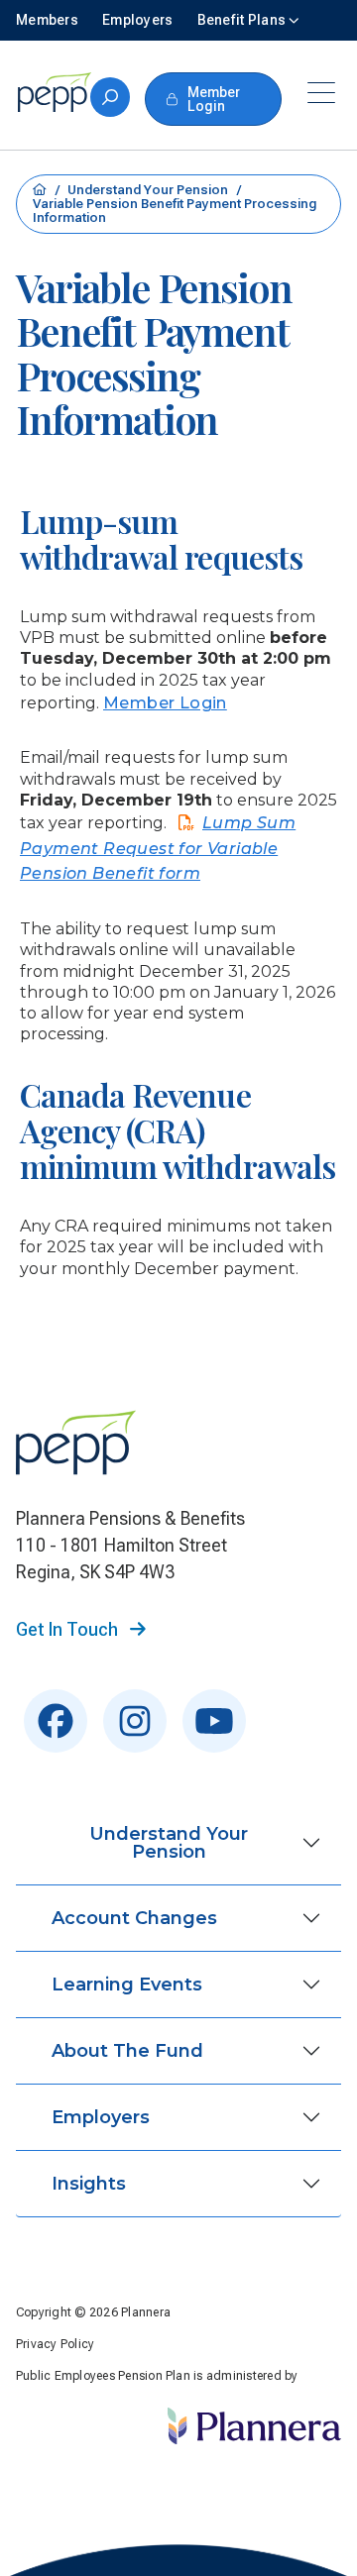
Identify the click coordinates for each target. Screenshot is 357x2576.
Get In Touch (69, 1629)
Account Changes (134, 1918)
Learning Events (127, 1985)
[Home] (53, 92)
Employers (101, 2117)
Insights (89, 2184)
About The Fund (127, 2051)
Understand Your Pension (149, 190)
